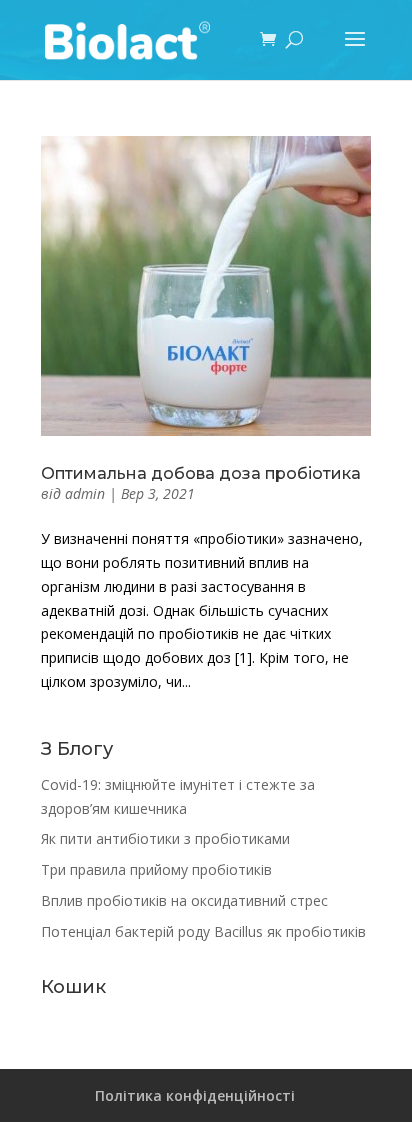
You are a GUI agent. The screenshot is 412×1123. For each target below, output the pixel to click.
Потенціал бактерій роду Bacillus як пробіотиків (203, 931)
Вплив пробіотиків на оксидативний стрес (184, 900)
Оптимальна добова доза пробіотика (201, 473)
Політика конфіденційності (195, 1095)
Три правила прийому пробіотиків (156, 869)
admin (85, 493)
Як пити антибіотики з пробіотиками (165, 838)
